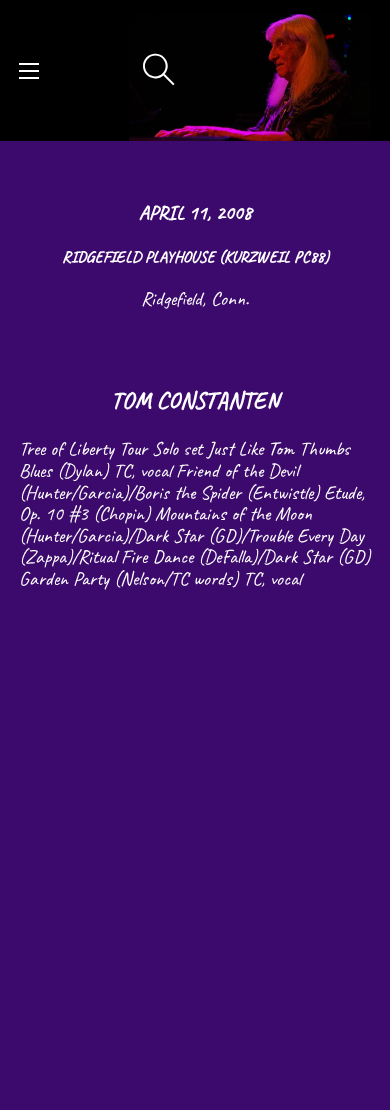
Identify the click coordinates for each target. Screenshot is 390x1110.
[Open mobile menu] (29, 71)
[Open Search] (159, 70)
